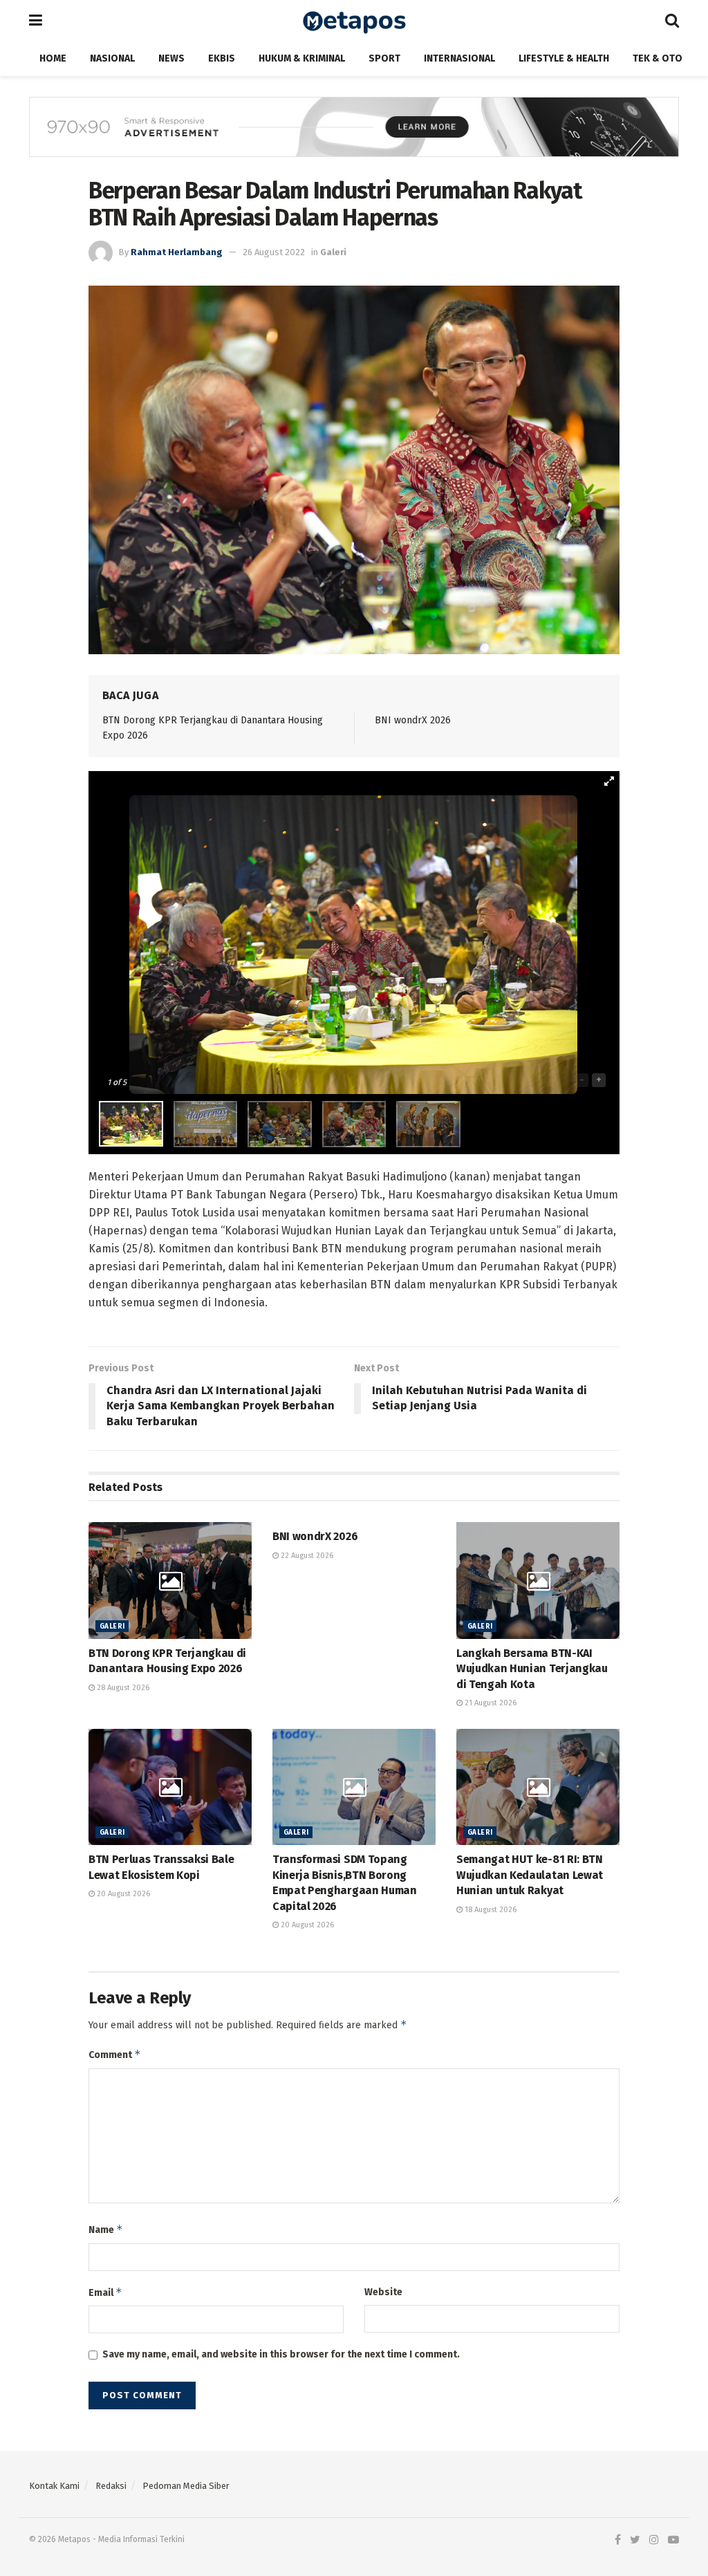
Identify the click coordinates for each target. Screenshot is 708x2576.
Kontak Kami (54, 2486)
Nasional (112, 58)
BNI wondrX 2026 (413, 720)
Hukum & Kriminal (302, 58)
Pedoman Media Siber (186, 2486)
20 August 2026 (122, 1894)
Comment (115, 2054)
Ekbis (222, 58)
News (171, 58)
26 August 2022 (274, 252)
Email (105, 2292)
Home (53, 58)
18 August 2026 (490, 1910)
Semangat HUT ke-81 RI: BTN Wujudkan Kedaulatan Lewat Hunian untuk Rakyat (530, 1875)
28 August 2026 (122, 1688)
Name (106, 2229)
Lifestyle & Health (564, 58)
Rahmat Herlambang (177, 252)
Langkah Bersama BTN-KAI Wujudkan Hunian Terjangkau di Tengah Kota (532, 1669)
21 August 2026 (490, 1703)
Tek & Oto (658, 58)
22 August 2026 (306, 1556)
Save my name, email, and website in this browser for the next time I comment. (281, 2354)
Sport (384, 58)
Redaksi (111, 2486)
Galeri (333, 252)
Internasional (459, 58)
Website (383, 2292)
